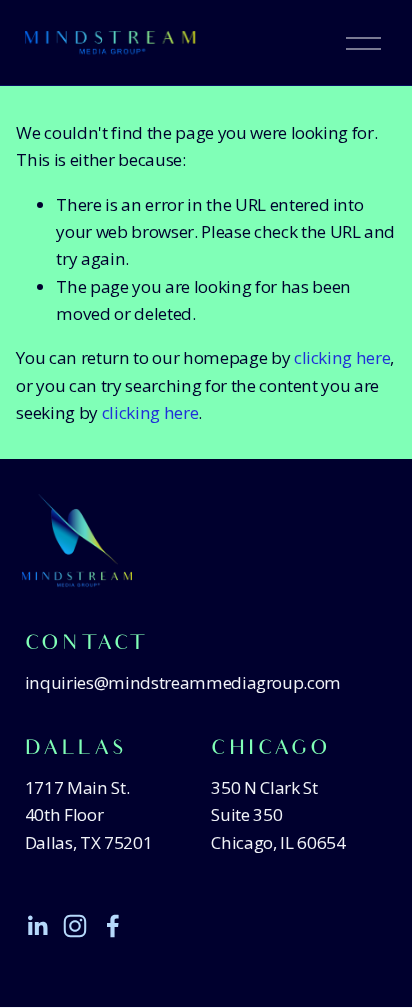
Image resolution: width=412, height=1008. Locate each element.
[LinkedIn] (37, 926)
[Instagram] (75, 926)
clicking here (342, 357)
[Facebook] (113, 926)
